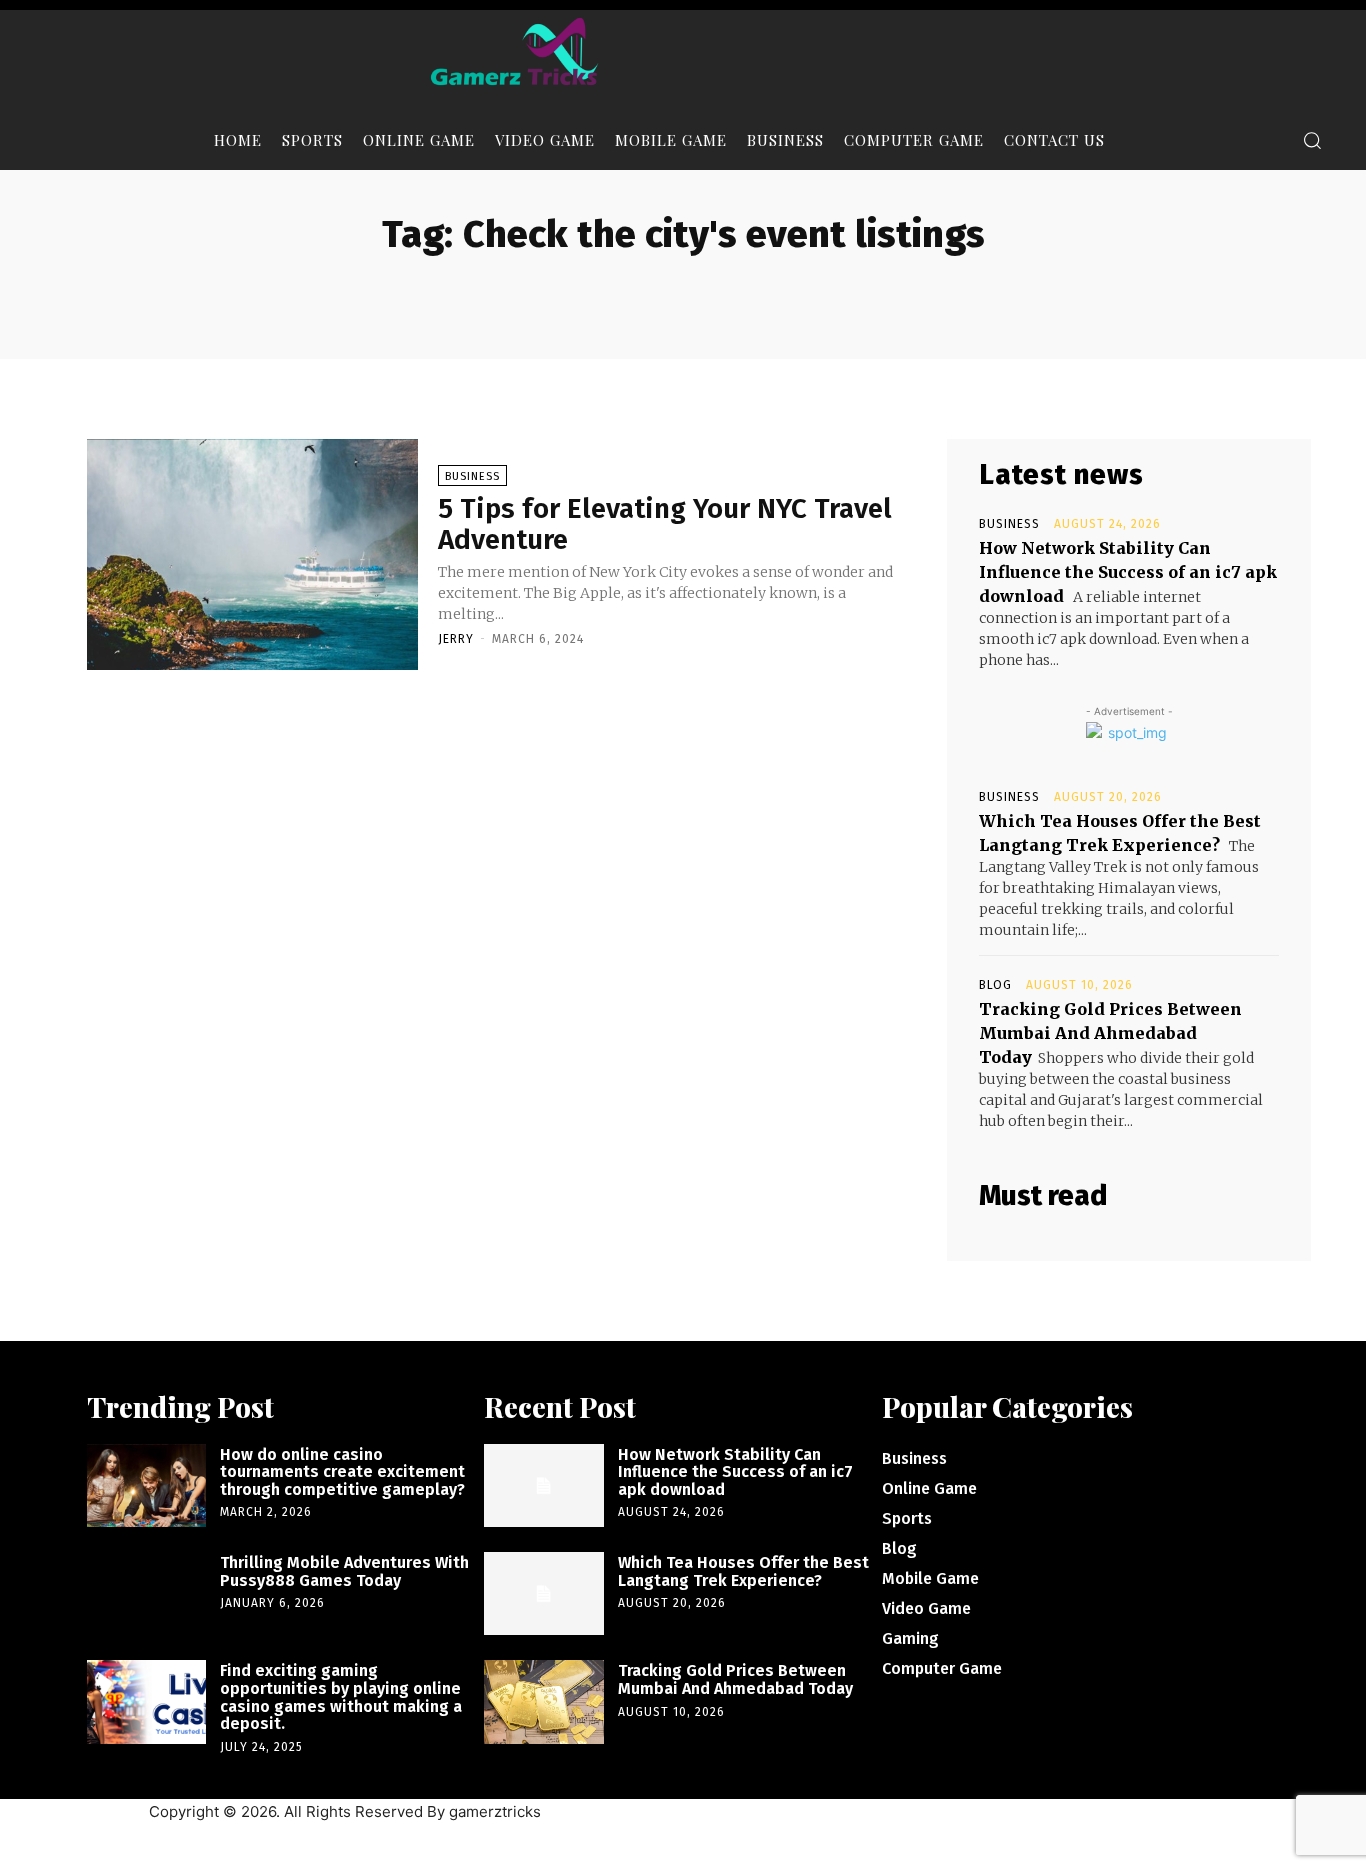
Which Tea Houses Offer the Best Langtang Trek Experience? (743, 1571)
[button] (1312, 140)
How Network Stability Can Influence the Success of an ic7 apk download (1128, 572)
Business (472, 476)
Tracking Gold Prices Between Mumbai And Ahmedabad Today (1110, 1033)
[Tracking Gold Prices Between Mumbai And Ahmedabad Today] (543, 1701)
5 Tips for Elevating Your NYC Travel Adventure (665, 524)
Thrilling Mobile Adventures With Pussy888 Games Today (344, 1571)
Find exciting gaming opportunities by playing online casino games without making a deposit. (341, 1697)
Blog (995, 985)
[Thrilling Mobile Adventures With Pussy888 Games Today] (146, 1593)
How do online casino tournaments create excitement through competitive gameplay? (342, 1472)
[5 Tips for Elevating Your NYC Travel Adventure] (252, 555)
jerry (456, 639)
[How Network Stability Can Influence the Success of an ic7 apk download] (543, 1485)
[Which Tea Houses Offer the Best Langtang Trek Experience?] (543, 1593)
